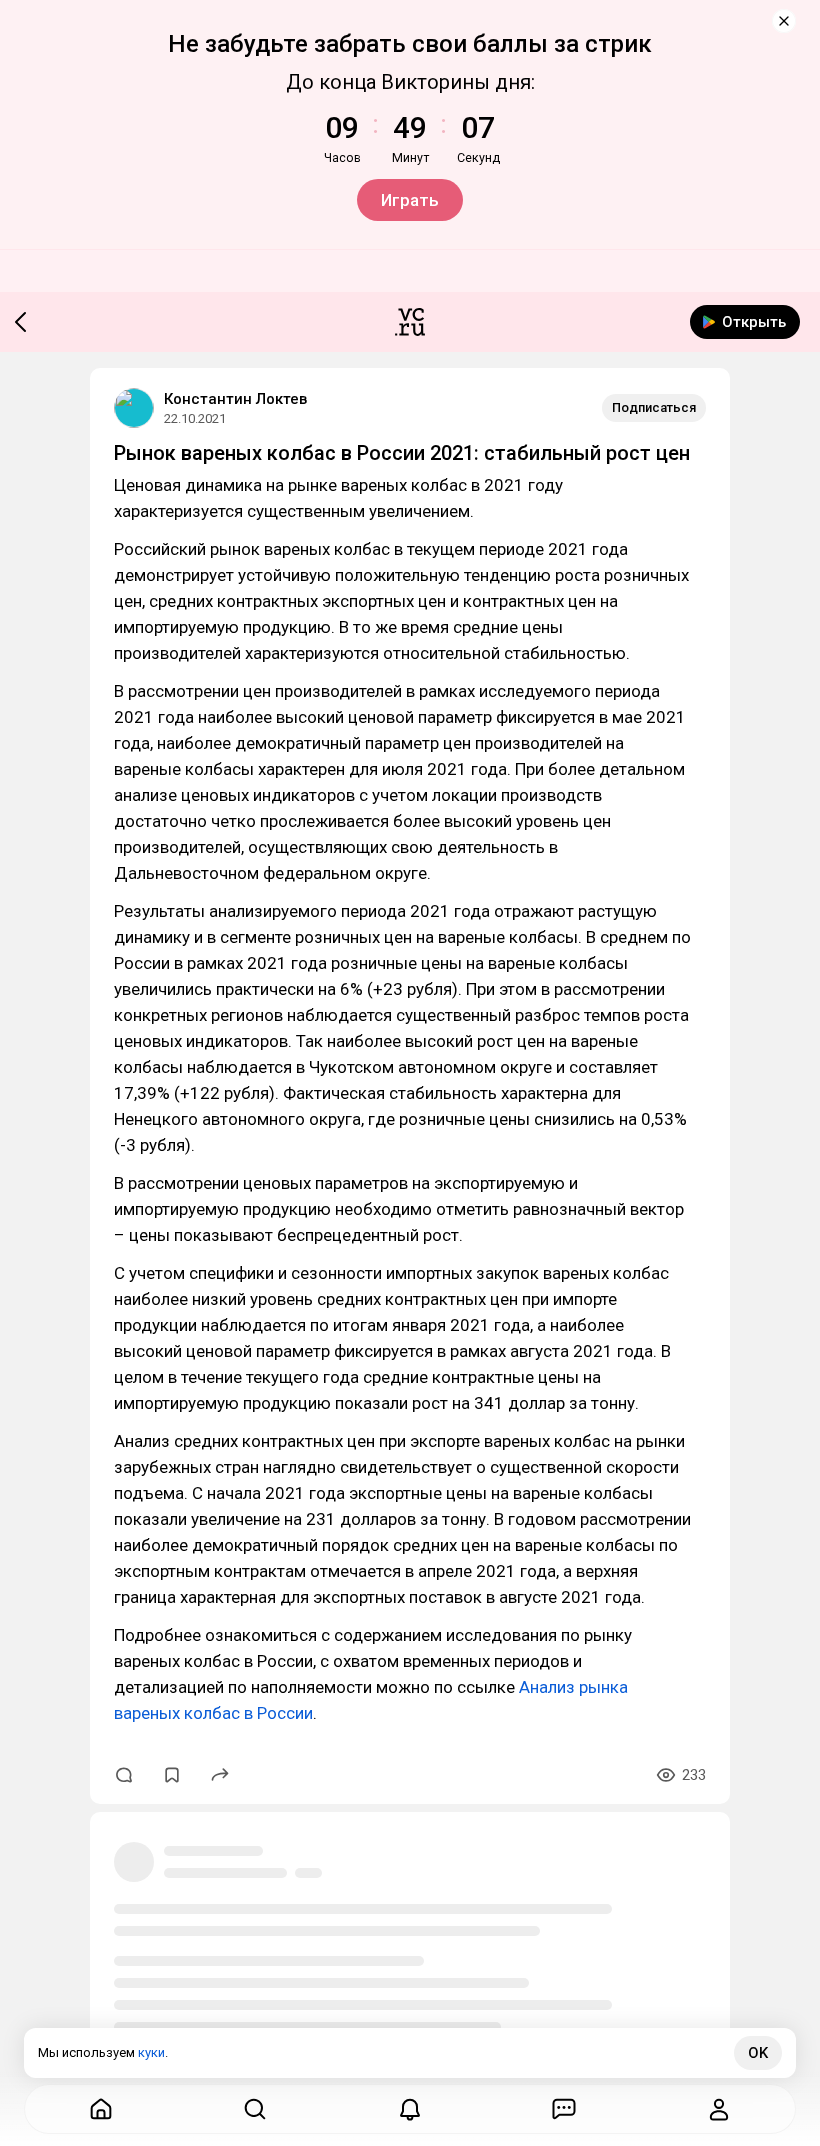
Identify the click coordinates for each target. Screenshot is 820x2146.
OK (758, 2053)
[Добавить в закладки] (172, 1775)
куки (151, 2052)
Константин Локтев (235, 399)
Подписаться (654, 407)
